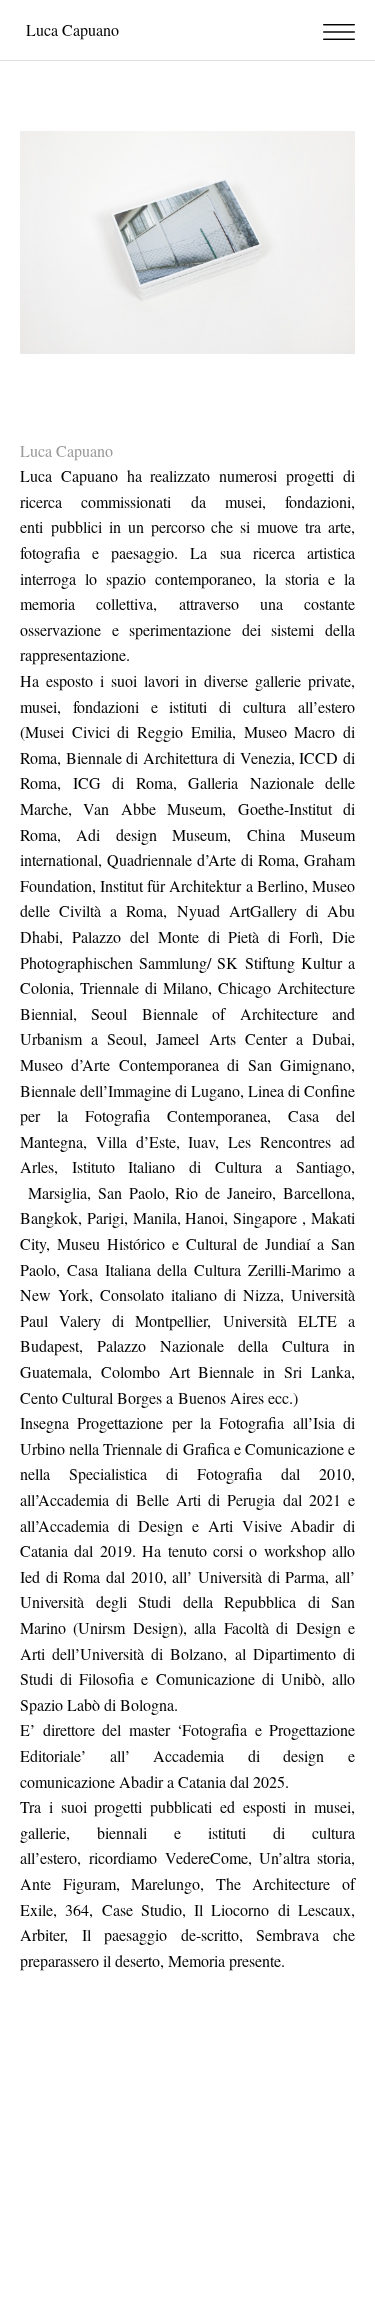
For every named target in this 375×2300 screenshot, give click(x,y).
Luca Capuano (72, 29)
